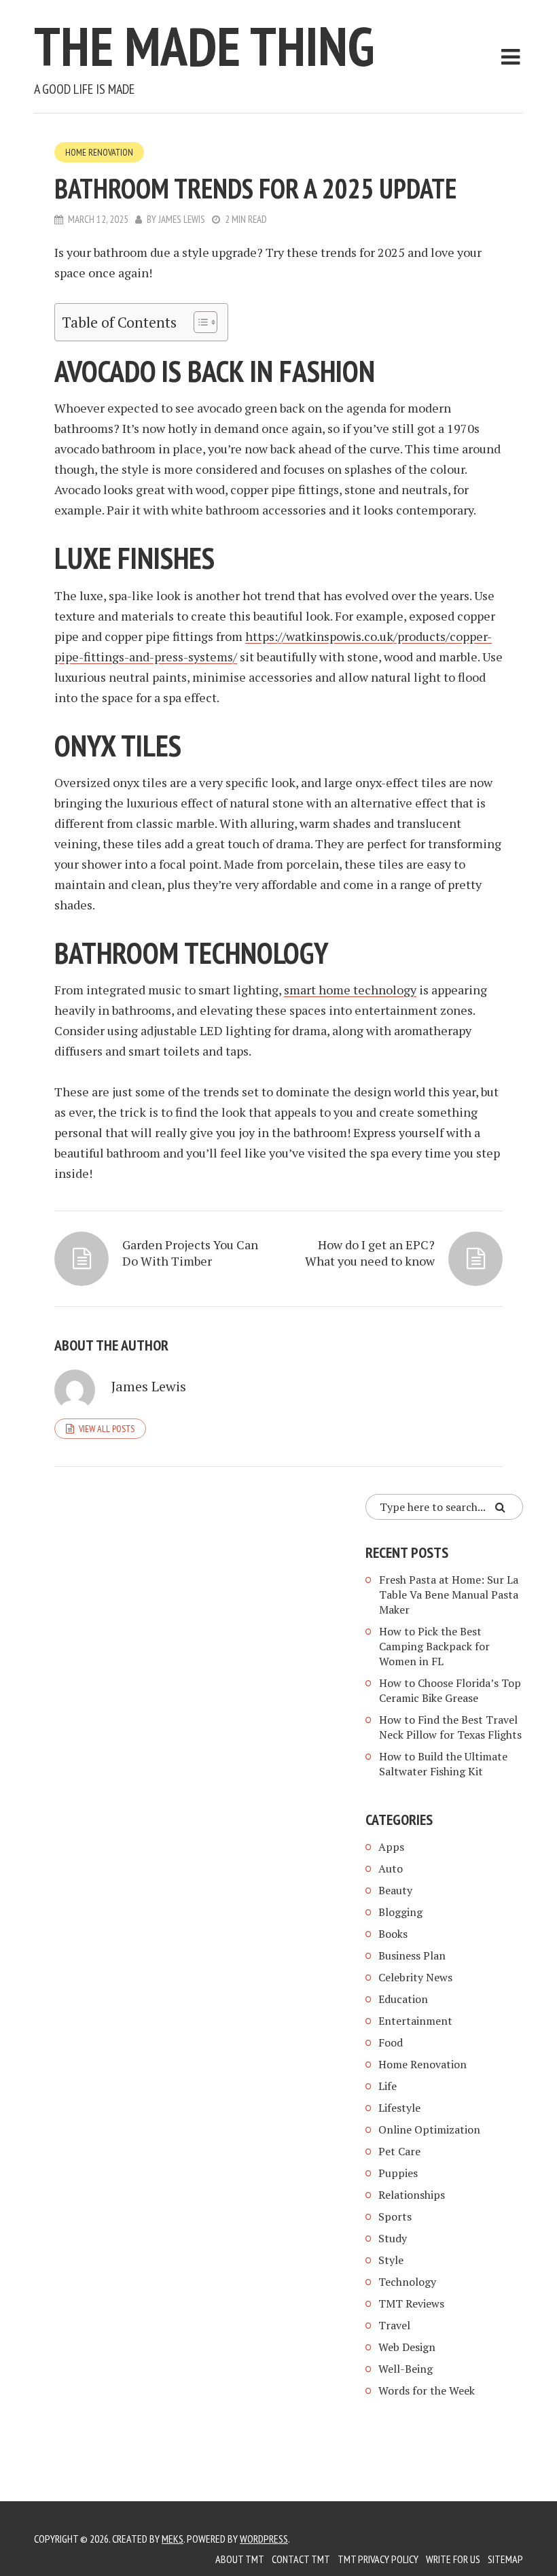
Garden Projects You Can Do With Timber (190, 1253)
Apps (391, 1847)
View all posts (107, 1429)
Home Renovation (99, 152)
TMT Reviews (411, 2303)
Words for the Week (427, 2390)
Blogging (400, 1912)
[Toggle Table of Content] (199, 322)
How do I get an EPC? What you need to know (370, 1253)
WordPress (264, 2539)
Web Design (407, 2347)
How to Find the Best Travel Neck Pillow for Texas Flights (450, 1727)
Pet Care (399, 2151)
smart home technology (350, 990)
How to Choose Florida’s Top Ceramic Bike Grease (450, 1690)
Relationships (412, 2195)
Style (391, 2260)
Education (403, 1999)
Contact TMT (301, 2559)
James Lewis (182, 219)
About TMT (240, 2559)
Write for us (453, 2559)
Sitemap (505, 2559)
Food (391, 2042)
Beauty (395, 1890)
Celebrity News (415, 1977)
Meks (173, 2539)
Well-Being (406, 2369)
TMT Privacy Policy (378, 2559)
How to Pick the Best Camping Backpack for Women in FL (434, 1646)
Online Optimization (429, 2129)
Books (393, 1934)
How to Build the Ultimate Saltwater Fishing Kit (443, 1764)
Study (393, 2238)
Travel (394, 2325)
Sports (395, 2216)
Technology (407, 2282)
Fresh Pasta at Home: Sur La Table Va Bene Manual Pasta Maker (449, 1595)
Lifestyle (399, 2108)
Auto (391, 1868)
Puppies (398, 2173)
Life (388, 2086)
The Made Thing (204, 46)
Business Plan (412, 1955)
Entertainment (415, 2021)
